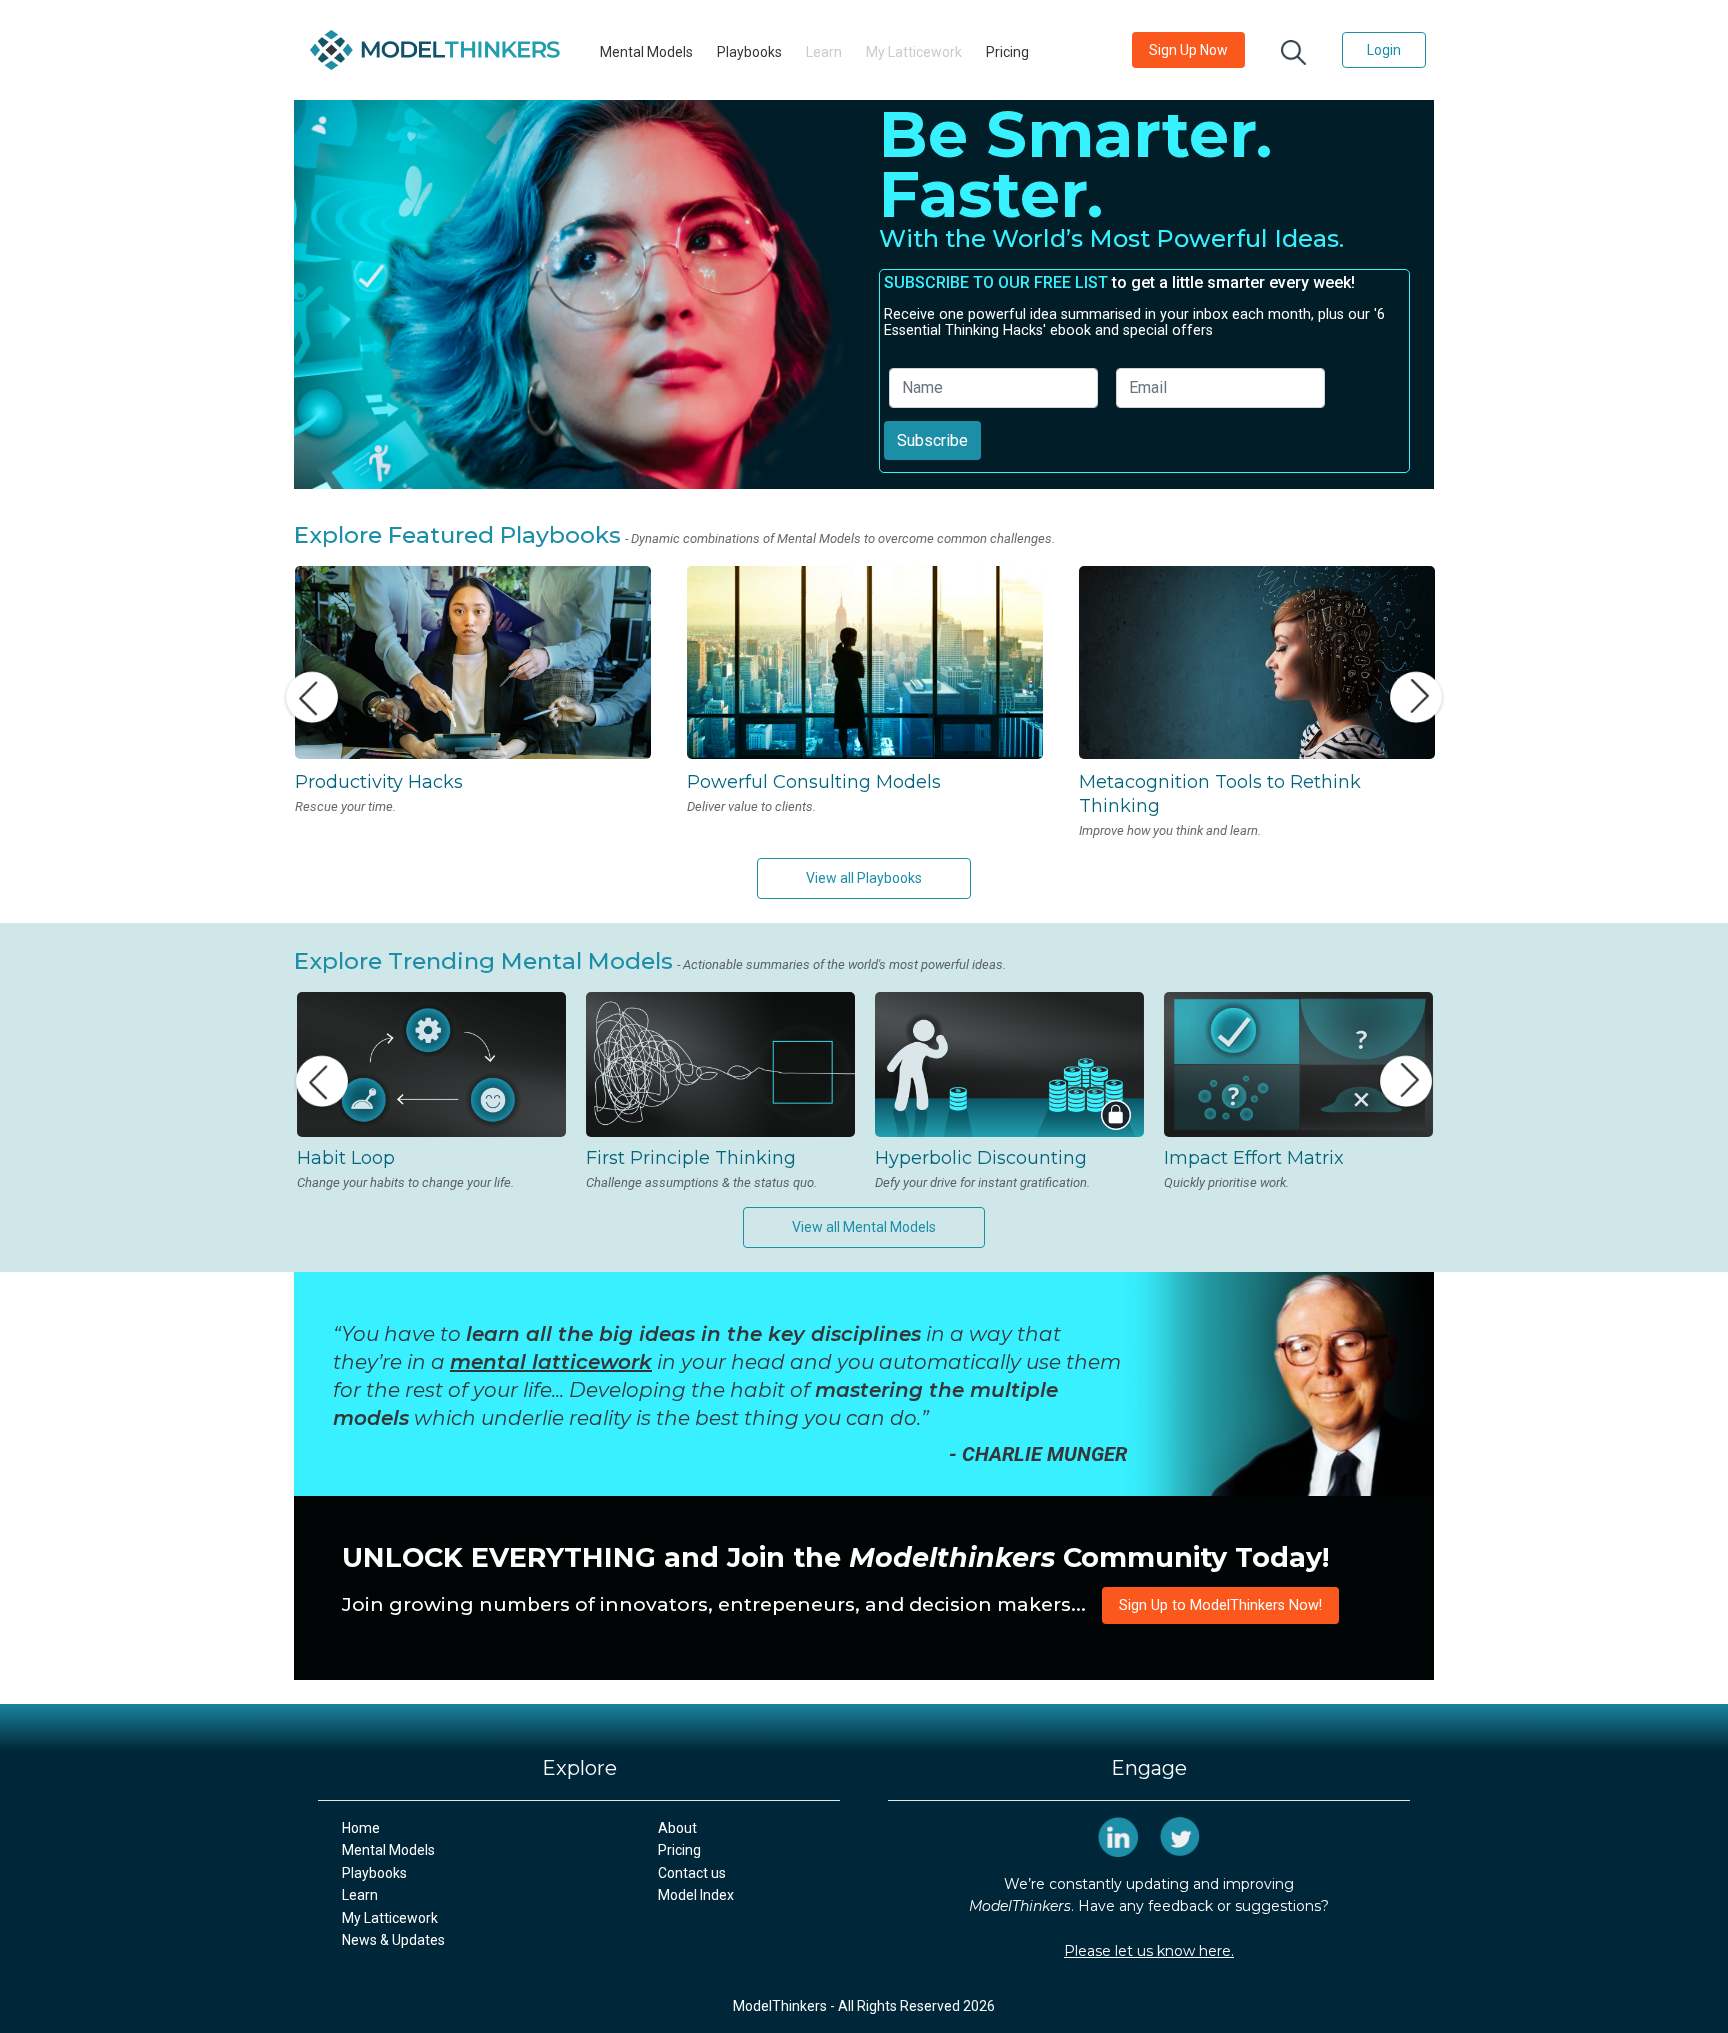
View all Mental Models (864, 1227)
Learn (360, 1895)
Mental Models (646, 52)
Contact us (692, 1873)
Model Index (696, 1895)
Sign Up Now (1188, 50)
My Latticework (390, 1918)
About (677, 1828)
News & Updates (393, 1940)
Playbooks (749, 52)
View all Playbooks (864, 878)
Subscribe (932, 440)
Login (1384, 50)
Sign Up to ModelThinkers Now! (1220, 1605)
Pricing (1007, 52)
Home (361, 1828)
